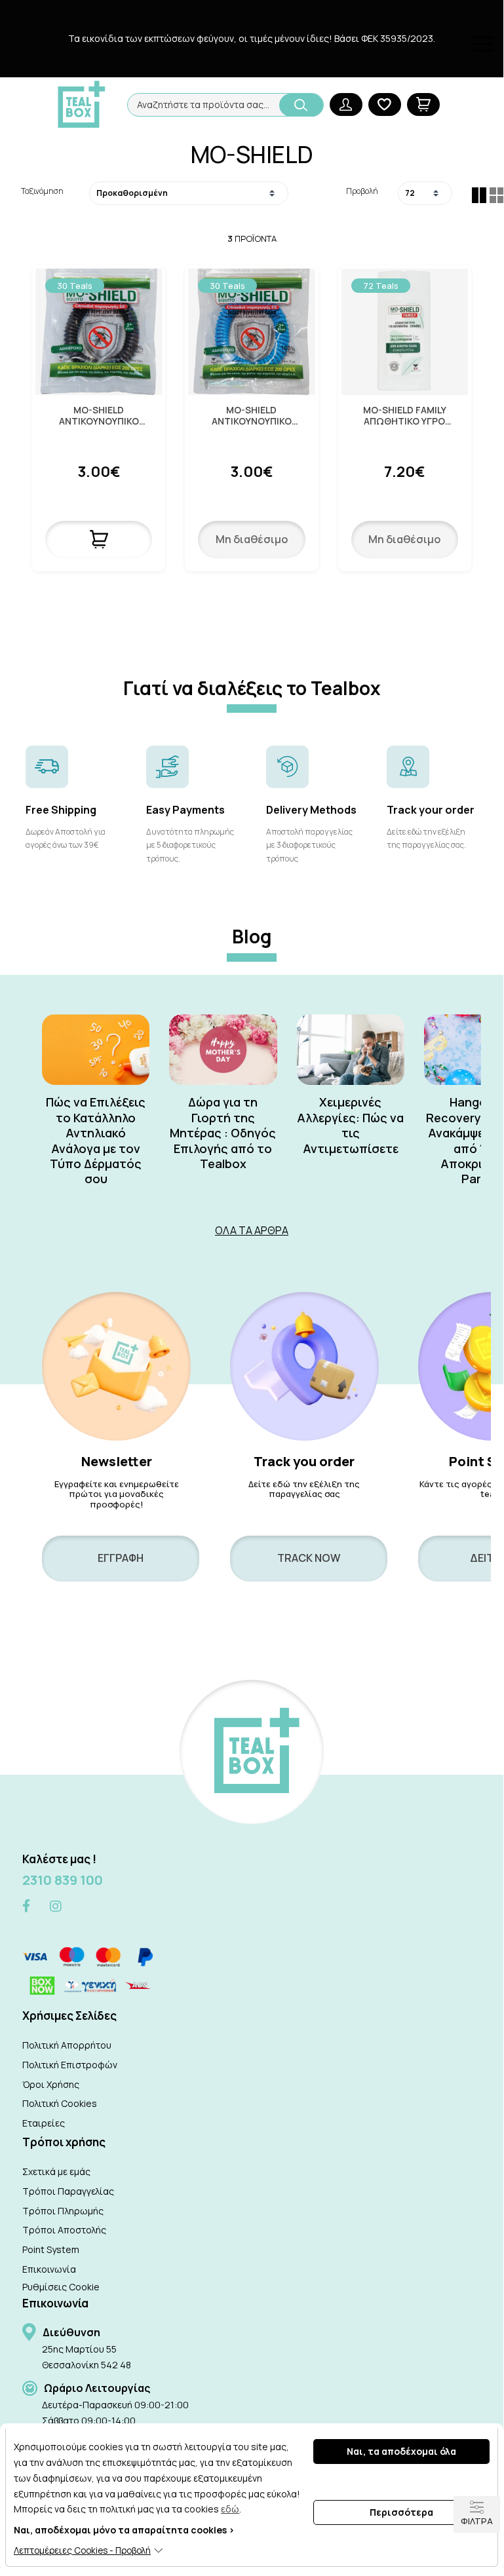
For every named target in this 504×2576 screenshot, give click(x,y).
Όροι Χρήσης (51, 2084)
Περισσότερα (401, 2512)
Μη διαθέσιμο (252, 539)
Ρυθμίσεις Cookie (61, 2287)
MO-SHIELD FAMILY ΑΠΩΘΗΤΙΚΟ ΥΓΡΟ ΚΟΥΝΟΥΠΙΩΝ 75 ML (405, 416)
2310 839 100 (63, 1880)
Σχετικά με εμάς (56, 2171)
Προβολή (362, 191)
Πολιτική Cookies (60, 2103)
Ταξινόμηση (42, 191)
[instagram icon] (56, 1906)
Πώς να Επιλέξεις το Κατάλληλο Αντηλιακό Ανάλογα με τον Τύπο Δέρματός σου (96, 1141)
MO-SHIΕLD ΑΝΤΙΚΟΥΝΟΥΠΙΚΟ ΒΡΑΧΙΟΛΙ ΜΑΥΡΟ (99, 416)
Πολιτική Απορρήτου (67, 2045)
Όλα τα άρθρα (252, 1230)
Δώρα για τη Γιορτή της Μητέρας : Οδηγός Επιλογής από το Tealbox (223, 1133)
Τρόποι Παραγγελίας (68, 2191)
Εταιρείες (44, 2123)
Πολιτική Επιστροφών (70, 2065)
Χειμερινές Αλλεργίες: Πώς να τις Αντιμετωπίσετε (350, 1125)
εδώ (230, 2509)
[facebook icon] (26, 1907)
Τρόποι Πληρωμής (63, 2211)
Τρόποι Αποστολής (64, 2230)
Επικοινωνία (49, 2269)
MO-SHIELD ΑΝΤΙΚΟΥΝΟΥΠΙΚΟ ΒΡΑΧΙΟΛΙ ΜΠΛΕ (252, 416)
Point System (51, 2249)
